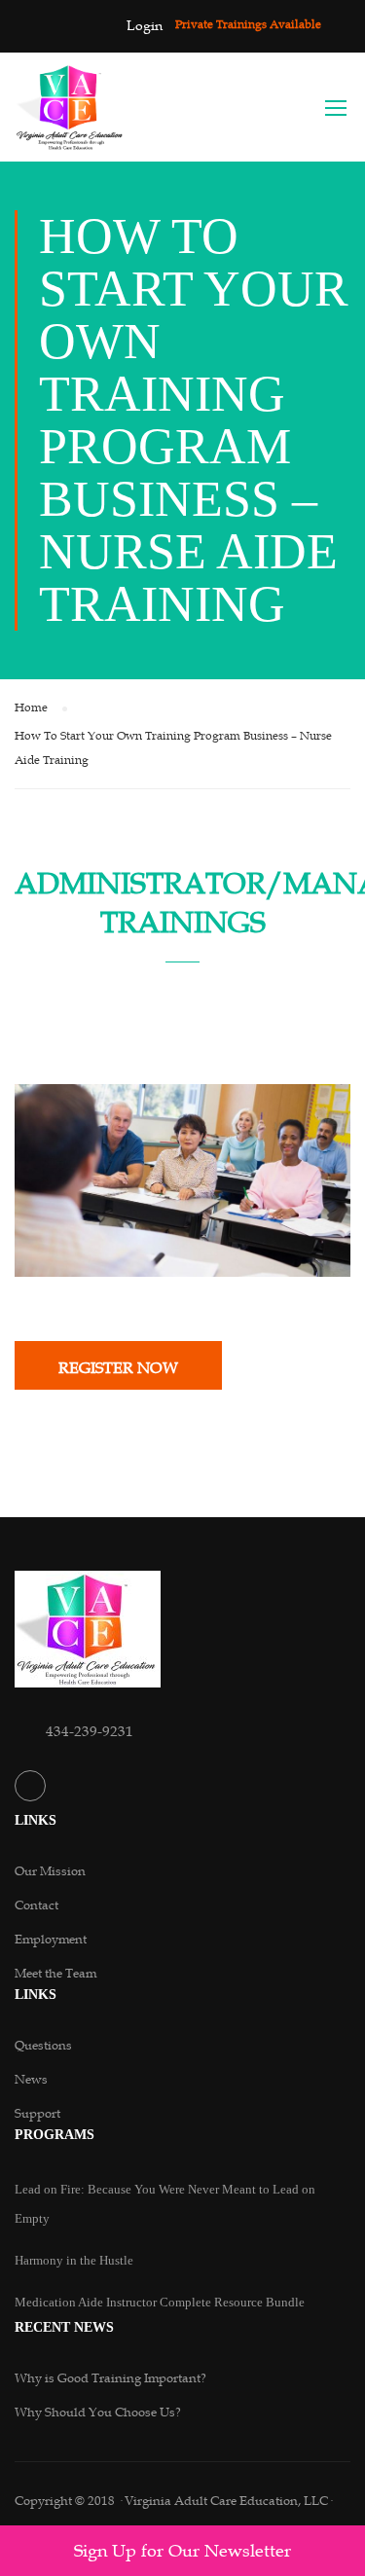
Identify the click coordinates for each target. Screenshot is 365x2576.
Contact (36, 1905)
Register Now (118, 1368)
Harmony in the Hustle (74, 2260)
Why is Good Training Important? (110, 2378)
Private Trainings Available (248, 24)
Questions (43, 2046)
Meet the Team (55, 1974)
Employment (51, 1940)
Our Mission (50, 1871)
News (31, 2080)
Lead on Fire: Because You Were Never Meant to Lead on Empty (165, 2204)
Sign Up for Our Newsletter (182, 2551)
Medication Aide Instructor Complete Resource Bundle (160, 2302)
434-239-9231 (90, 1731)
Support (37, 2114)
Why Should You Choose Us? (98, 2413)
